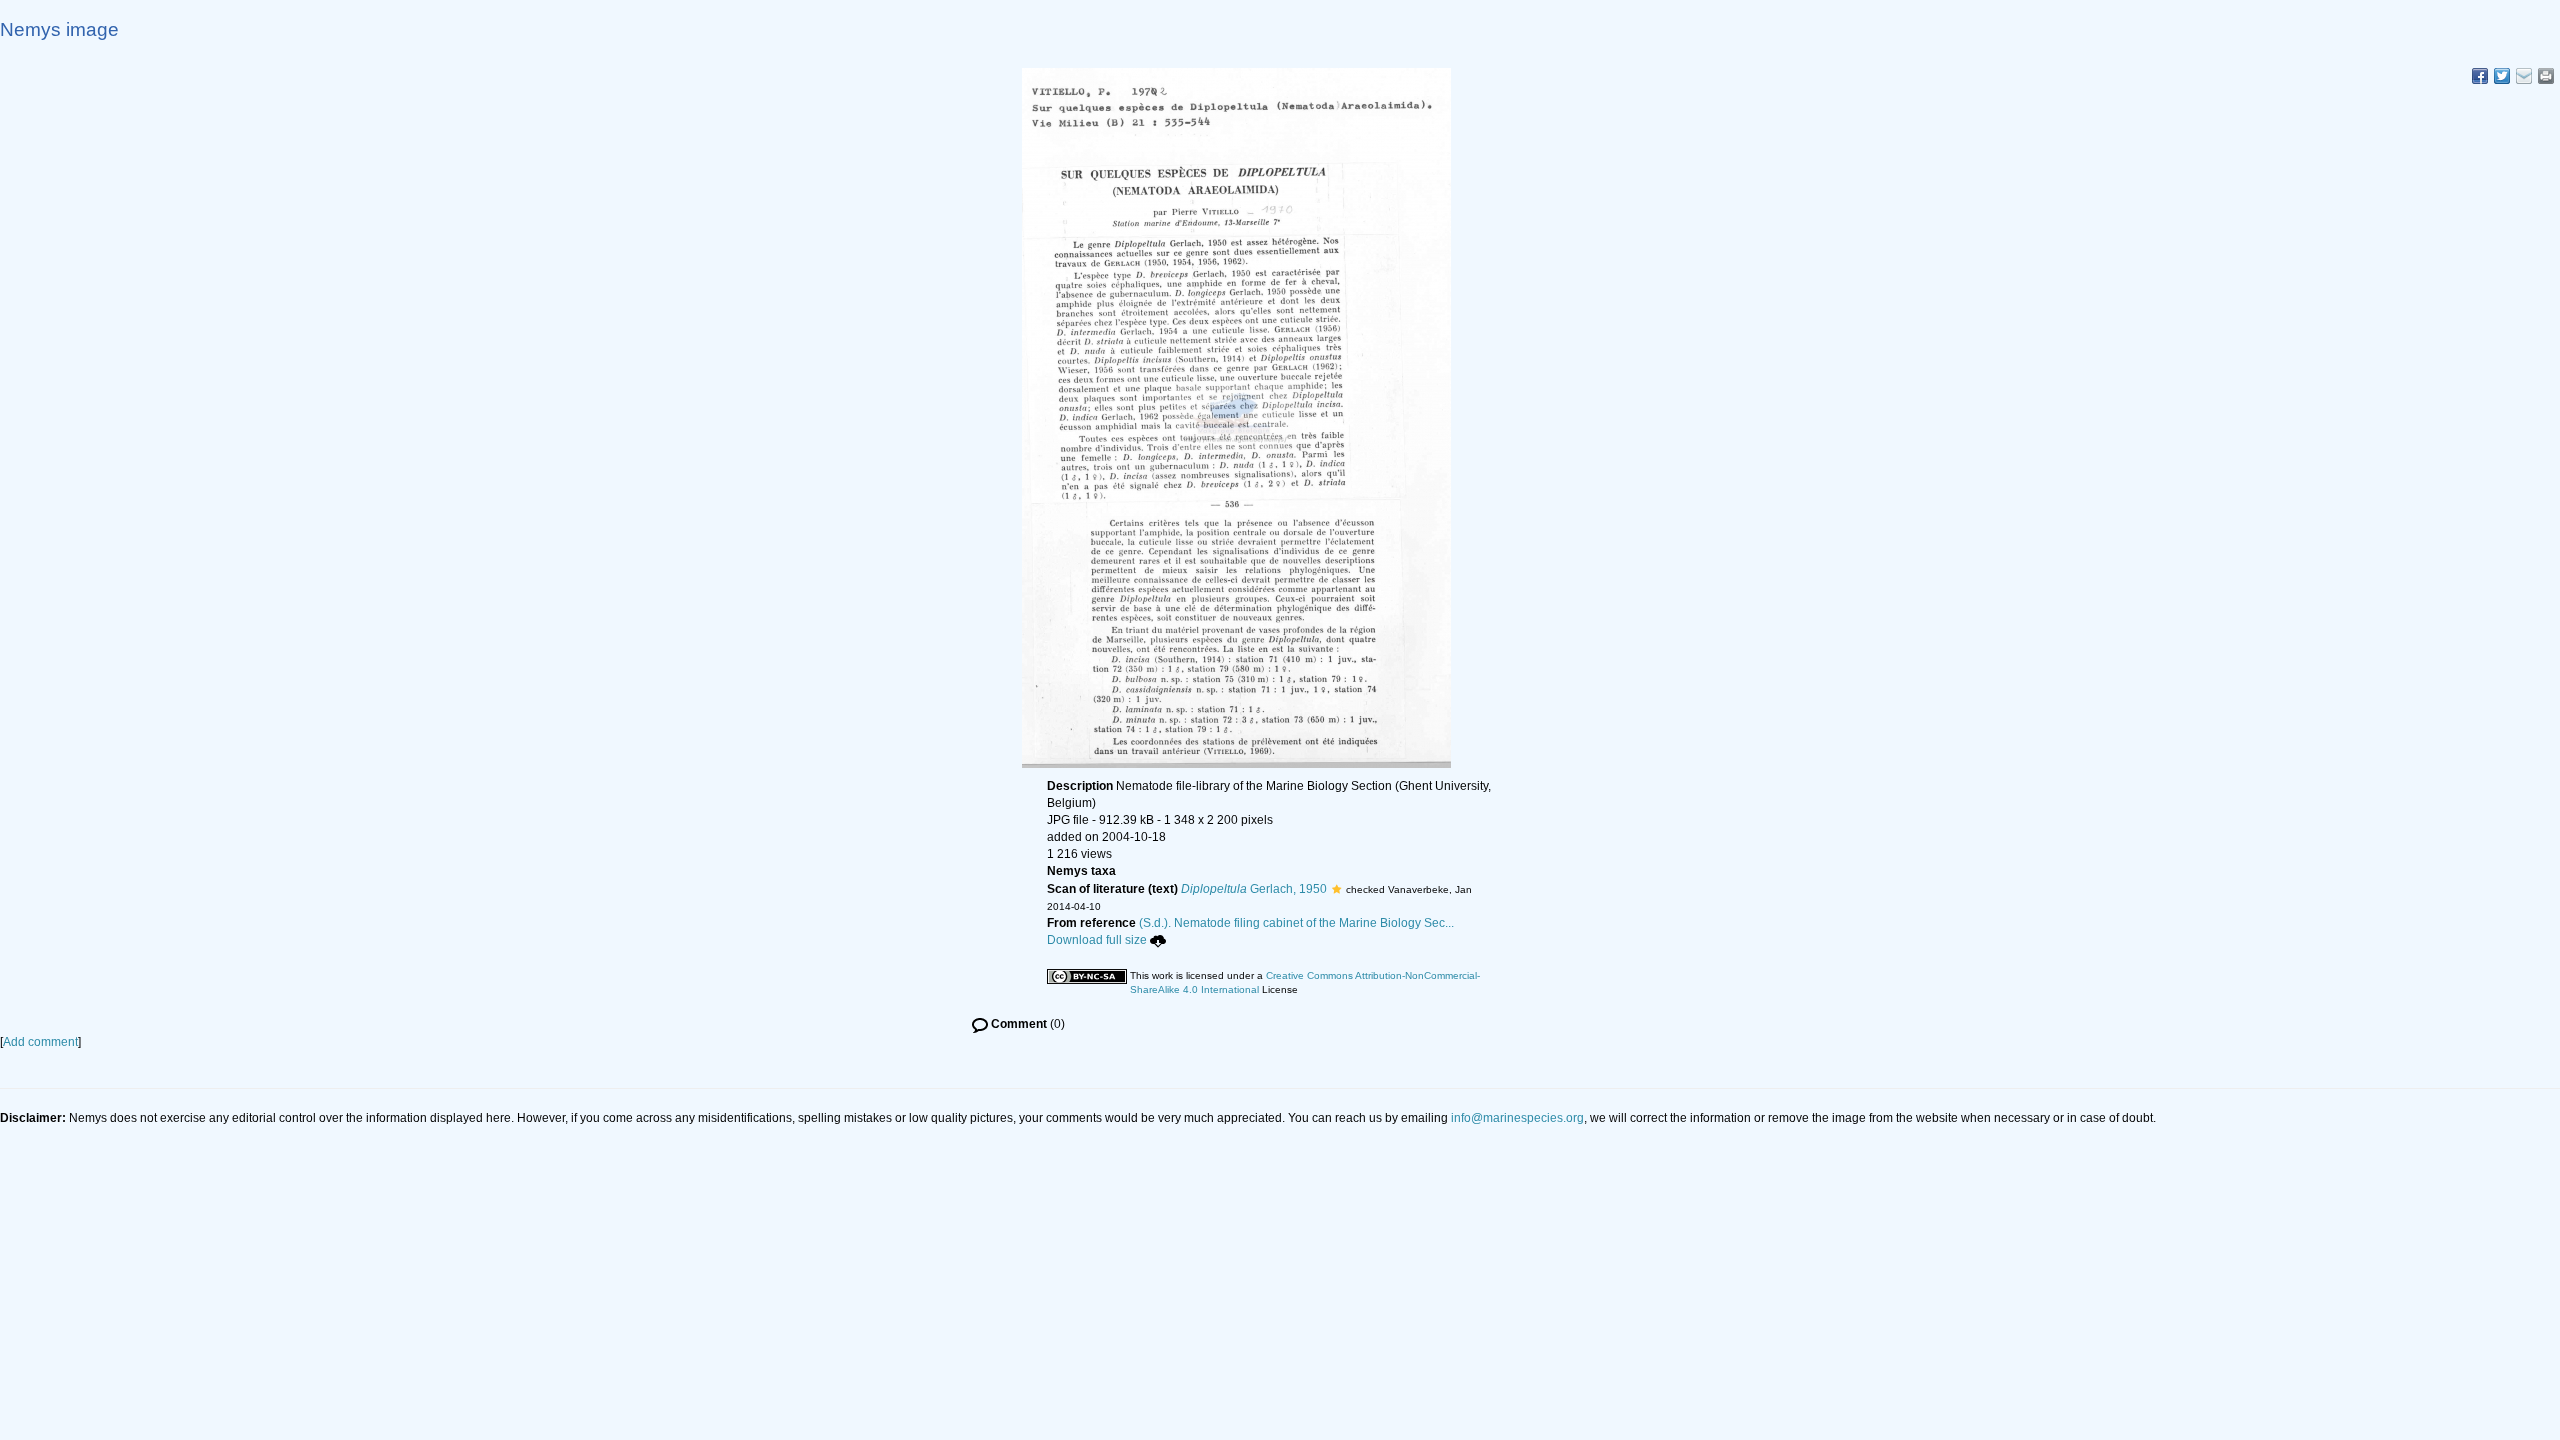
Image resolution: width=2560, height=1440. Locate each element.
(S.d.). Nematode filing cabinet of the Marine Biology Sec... (1296, 923)
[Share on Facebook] (2480, 76)
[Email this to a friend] (2546, 76)
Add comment (40, 1042)
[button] (1336, 889)
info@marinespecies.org (1517, 1118)
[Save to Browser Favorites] (2524, 76)
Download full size (1097, 940)
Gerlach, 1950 (1254, 889)
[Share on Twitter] (2502, 76)
